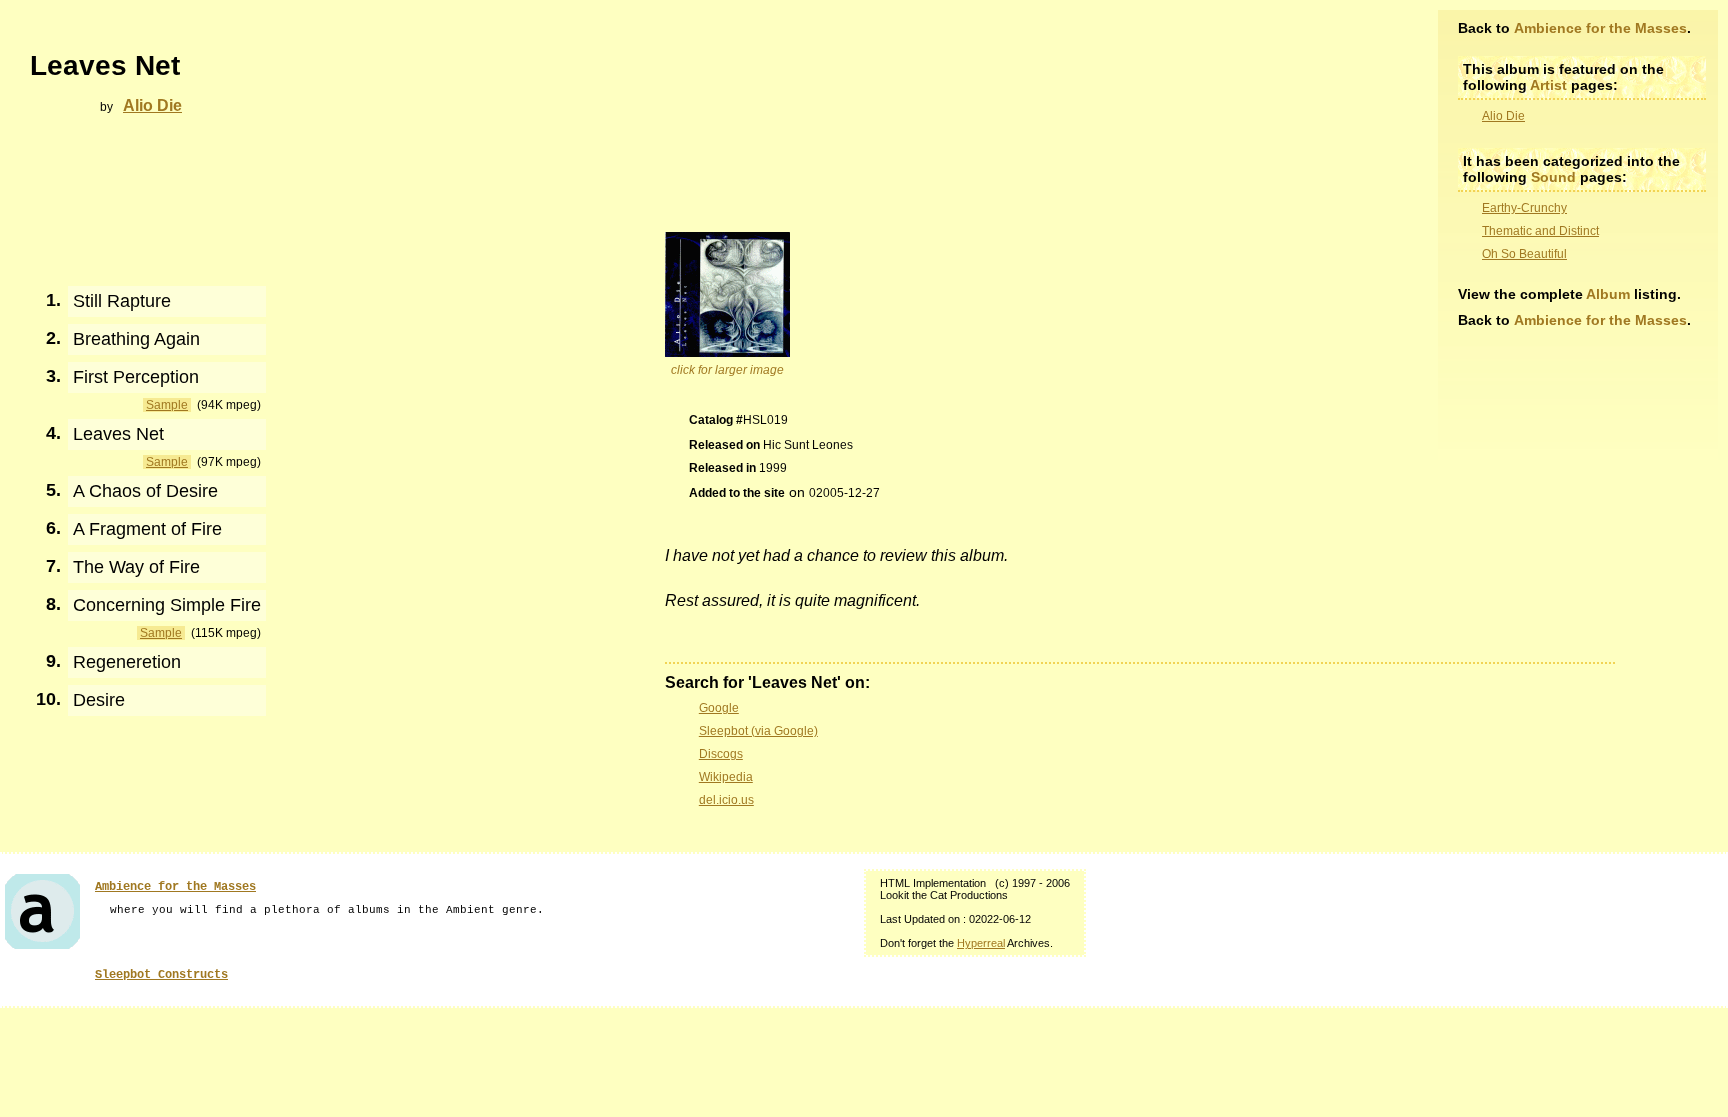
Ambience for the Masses (1600, 28)
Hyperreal (981, 943)
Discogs (721, 754)
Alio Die (1503, 116)
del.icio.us (726, 800)
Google (719, 708)
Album (1608, 294)
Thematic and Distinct (1540, 231)
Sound (1553, 177)
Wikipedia (726, 777)
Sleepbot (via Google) (758, 731)
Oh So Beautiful (1524, 254)
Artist (1548, 85)
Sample (167, 405)
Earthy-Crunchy (1524, 208)
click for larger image (727, 370)
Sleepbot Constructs (161, 975)
